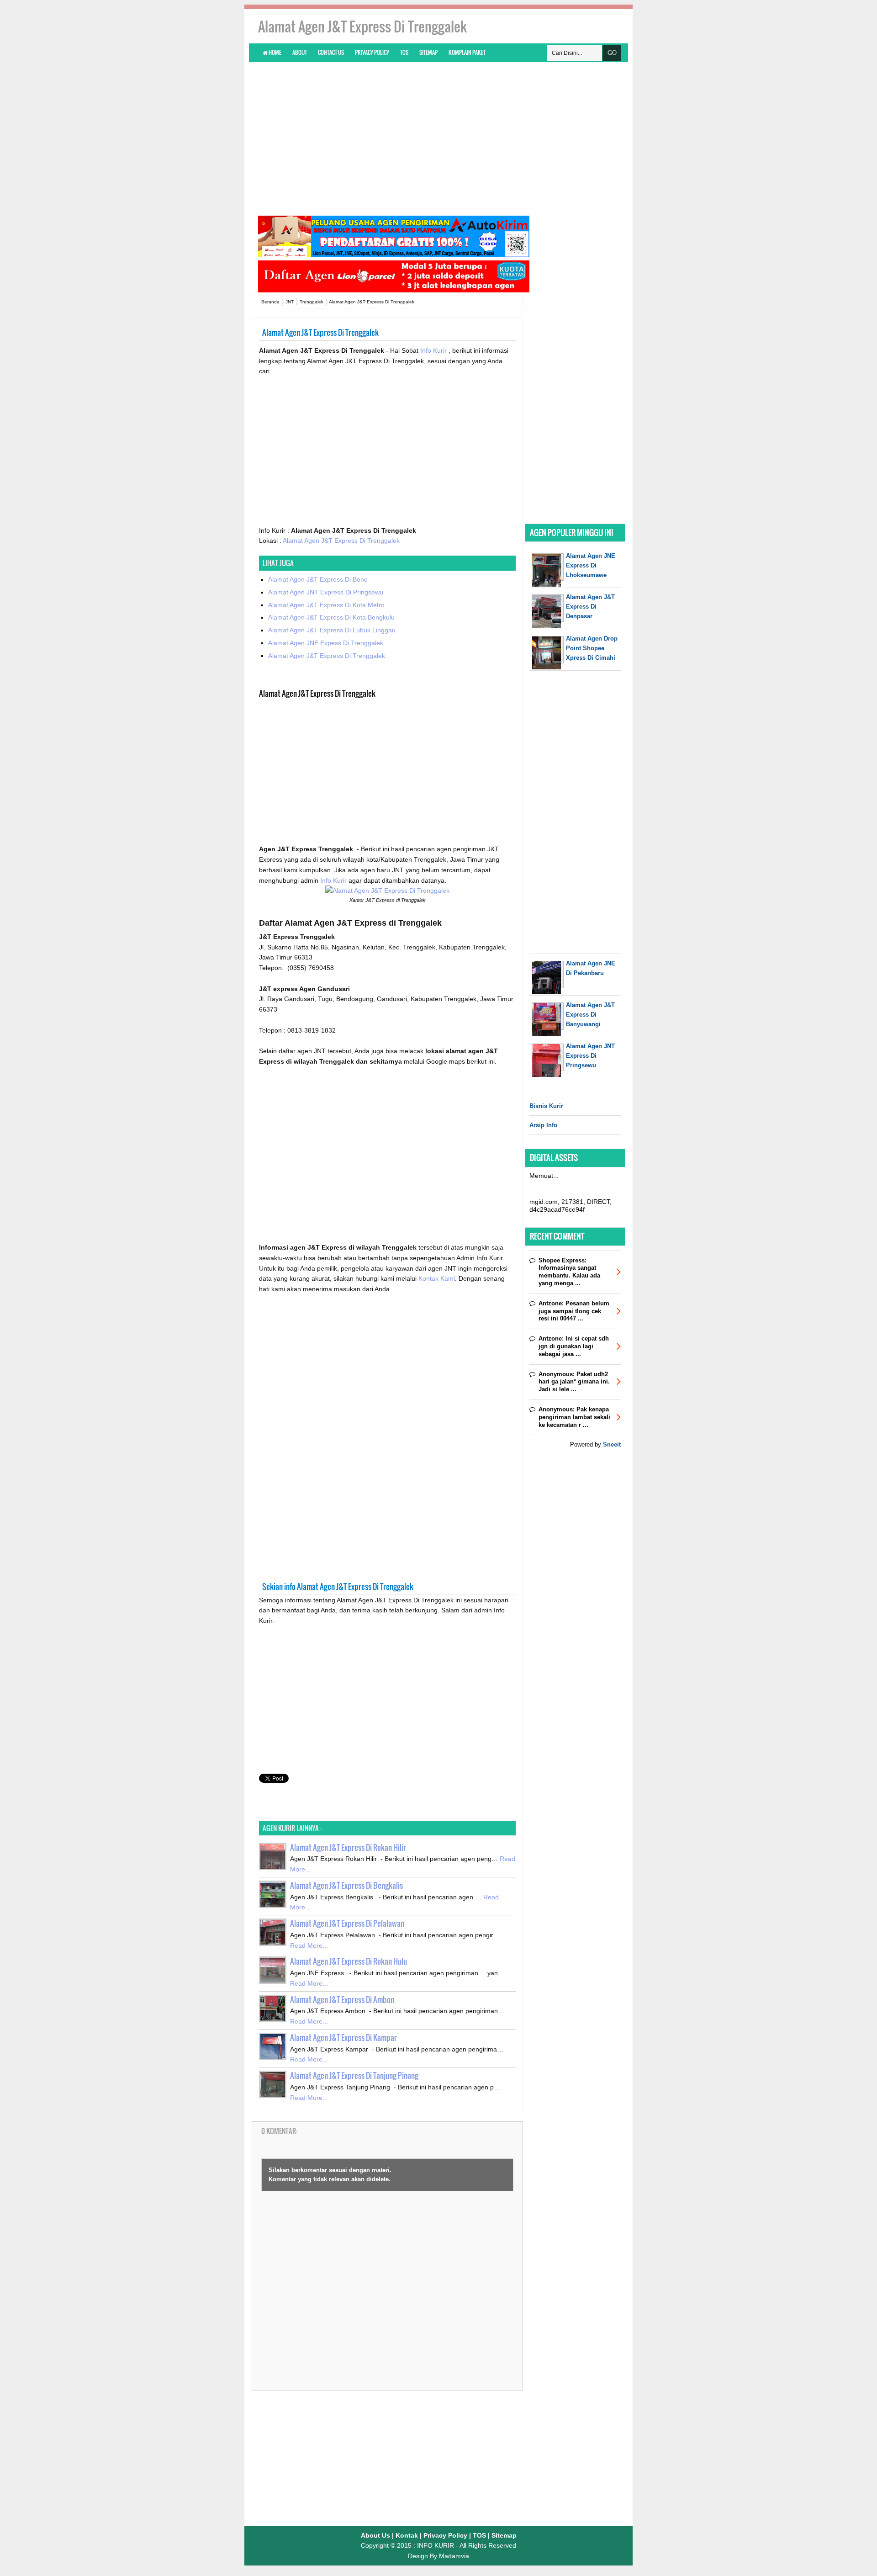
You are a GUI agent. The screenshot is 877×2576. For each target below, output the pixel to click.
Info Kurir (434, 350)
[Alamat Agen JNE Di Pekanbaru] (548, 992)
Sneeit (612, 1444)
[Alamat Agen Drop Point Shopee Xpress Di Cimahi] (548, 667)
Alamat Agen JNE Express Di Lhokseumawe (591, 565)
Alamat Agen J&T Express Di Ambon (342, 2000)
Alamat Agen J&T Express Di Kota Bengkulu (331, 617)
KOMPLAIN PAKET (467, 52)
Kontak (407, 2535)
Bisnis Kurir (546, 1106)
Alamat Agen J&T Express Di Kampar (343, 2038)
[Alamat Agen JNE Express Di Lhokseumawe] (548, 585)
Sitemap (428, 52)
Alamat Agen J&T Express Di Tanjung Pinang (354, 2075)
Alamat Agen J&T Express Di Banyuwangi (590, 1015)
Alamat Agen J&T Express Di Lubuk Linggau (332, 630)
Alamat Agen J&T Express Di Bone (318, 579)
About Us (375, 2535)
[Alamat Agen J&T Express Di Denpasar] (548, 626)
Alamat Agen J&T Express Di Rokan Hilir (348, 1847)
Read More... (309, 1945)
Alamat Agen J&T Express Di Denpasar (590, 607)
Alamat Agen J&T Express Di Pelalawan (347, 1923)
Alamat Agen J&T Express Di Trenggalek (341, 541)
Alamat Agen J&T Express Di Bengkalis (346, 1885)
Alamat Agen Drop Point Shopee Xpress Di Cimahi (592, 648)
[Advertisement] (438, 138)
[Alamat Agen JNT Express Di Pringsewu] (548, 1075)
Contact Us (331, 52)
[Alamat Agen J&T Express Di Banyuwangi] (548, 1034)
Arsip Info (543, 1125)
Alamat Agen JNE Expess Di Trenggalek (326, 643)
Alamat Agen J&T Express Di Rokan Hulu (349, 1961)
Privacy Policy (372, 52)
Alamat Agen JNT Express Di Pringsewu (326, 592)
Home (275, 52)
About (300, 52)
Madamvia (454, 2556)
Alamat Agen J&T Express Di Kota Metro (326, 605)
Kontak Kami (437, 1278)
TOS (404, 52)
